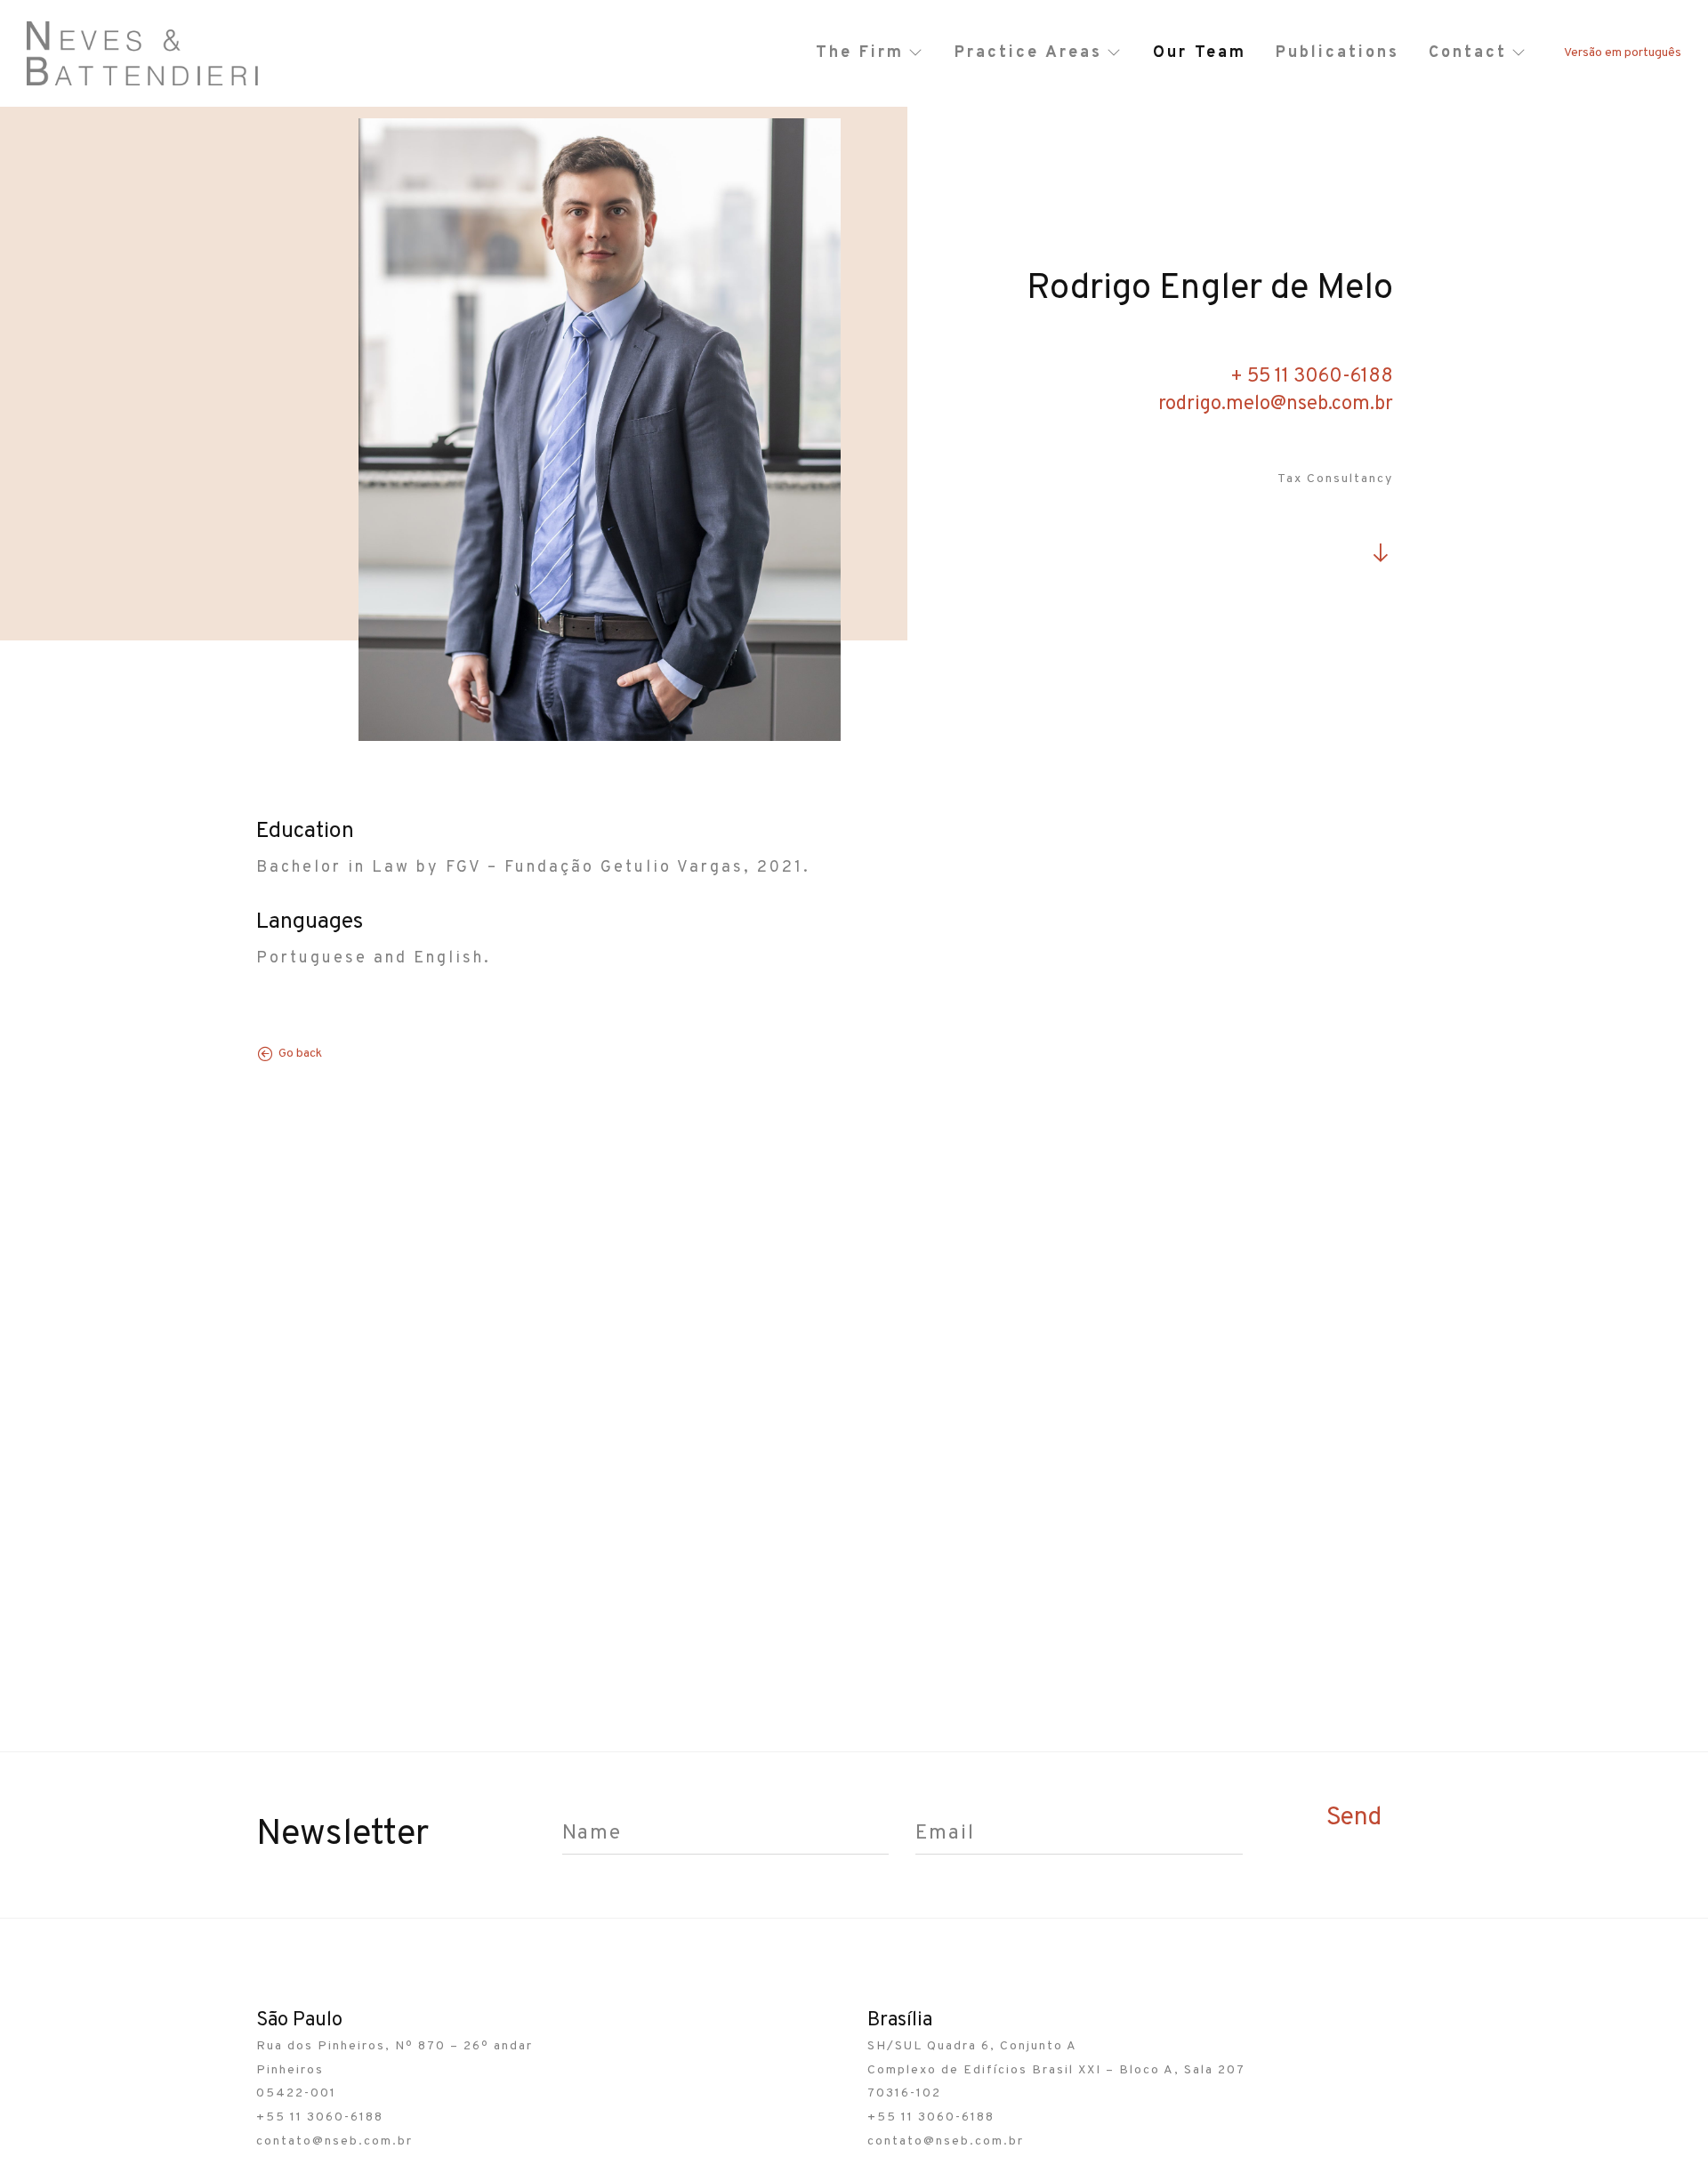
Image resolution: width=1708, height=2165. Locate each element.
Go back (300, 1054)
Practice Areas (1028, 53)
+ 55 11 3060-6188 (1312, 377)
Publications (1337, 53)
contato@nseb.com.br (334, 2141)
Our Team (1200, 53)
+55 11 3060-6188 (320, 2117)
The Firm (860, 53)
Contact (1468, 53)
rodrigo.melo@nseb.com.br (1276, 404)
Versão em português (1623, 53)
